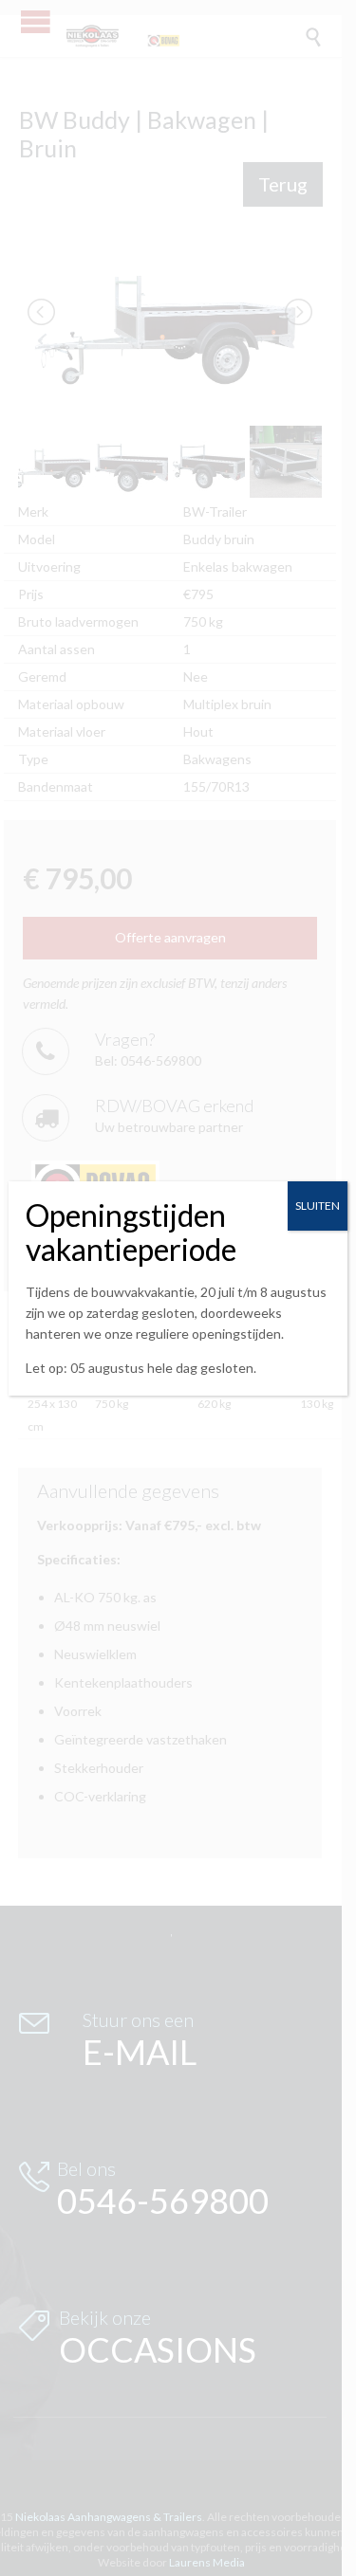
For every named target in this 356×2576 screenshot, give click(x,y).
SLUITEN (318, 1206)
